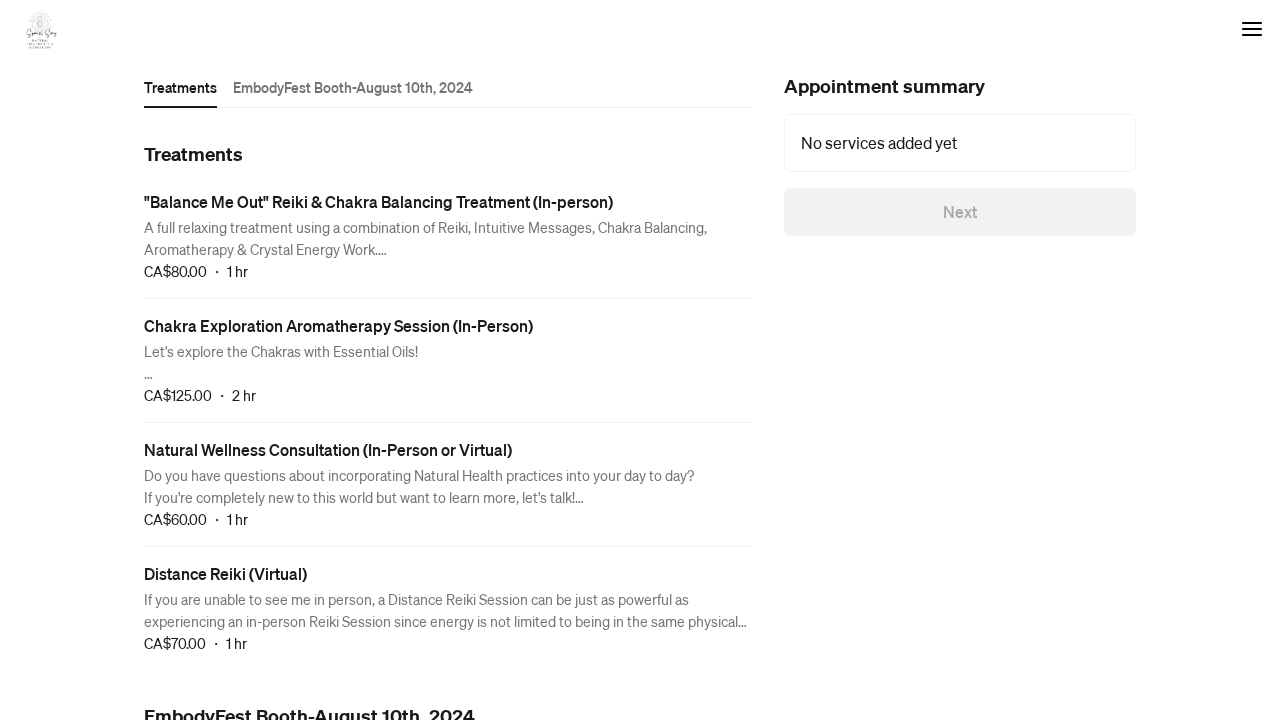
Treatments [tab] (180, 87)
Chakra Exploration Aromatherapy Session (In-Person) (338, 325)
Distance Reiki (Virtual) (225, 573)
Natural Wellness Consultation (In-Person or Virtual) (328, 449)
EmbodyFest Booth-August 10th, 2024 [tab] (353, 87)
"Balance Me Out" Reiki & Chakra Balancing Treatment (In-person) (378, 201)
